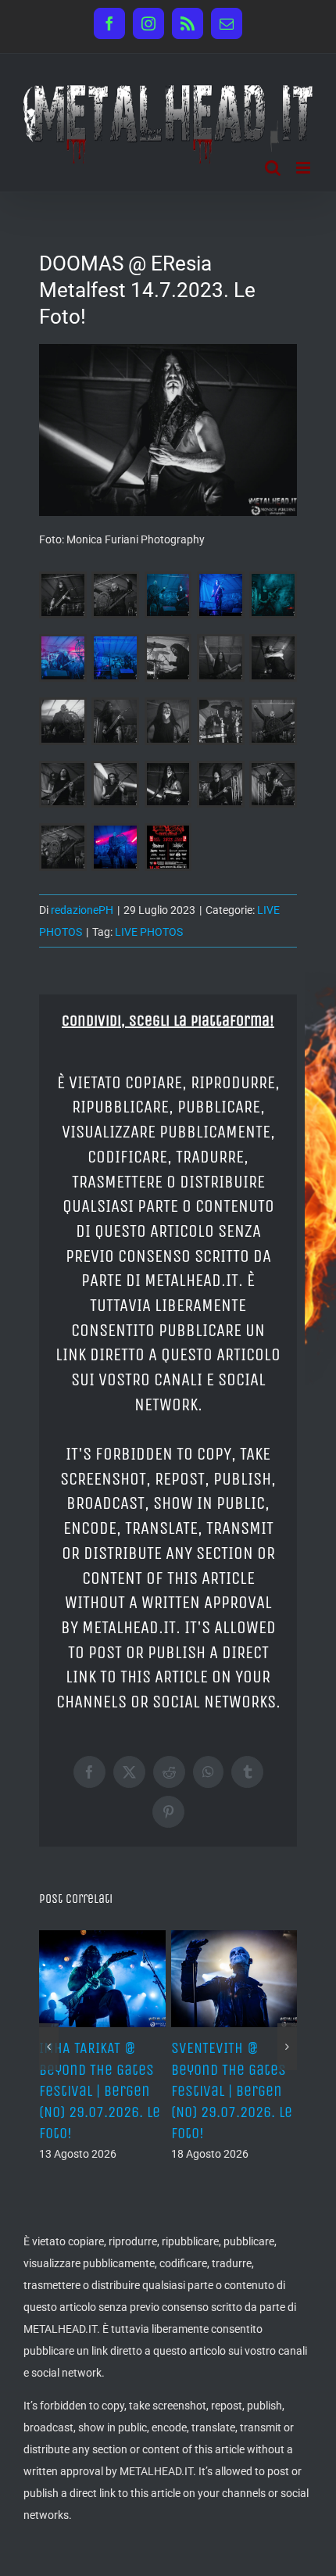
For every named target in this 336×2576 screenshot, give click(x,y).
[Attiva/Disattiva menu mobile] (304, 168)
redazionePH (82, 910)
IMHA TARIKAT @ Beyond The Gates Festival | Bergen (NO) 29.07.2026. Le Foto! (100, 2091)
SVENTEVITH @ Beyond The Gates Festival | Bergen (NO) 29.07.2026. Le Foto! (232, 2091)
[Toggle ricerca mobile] (273, 168)
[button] (49, 2047)
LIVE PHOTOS (149, 932)
